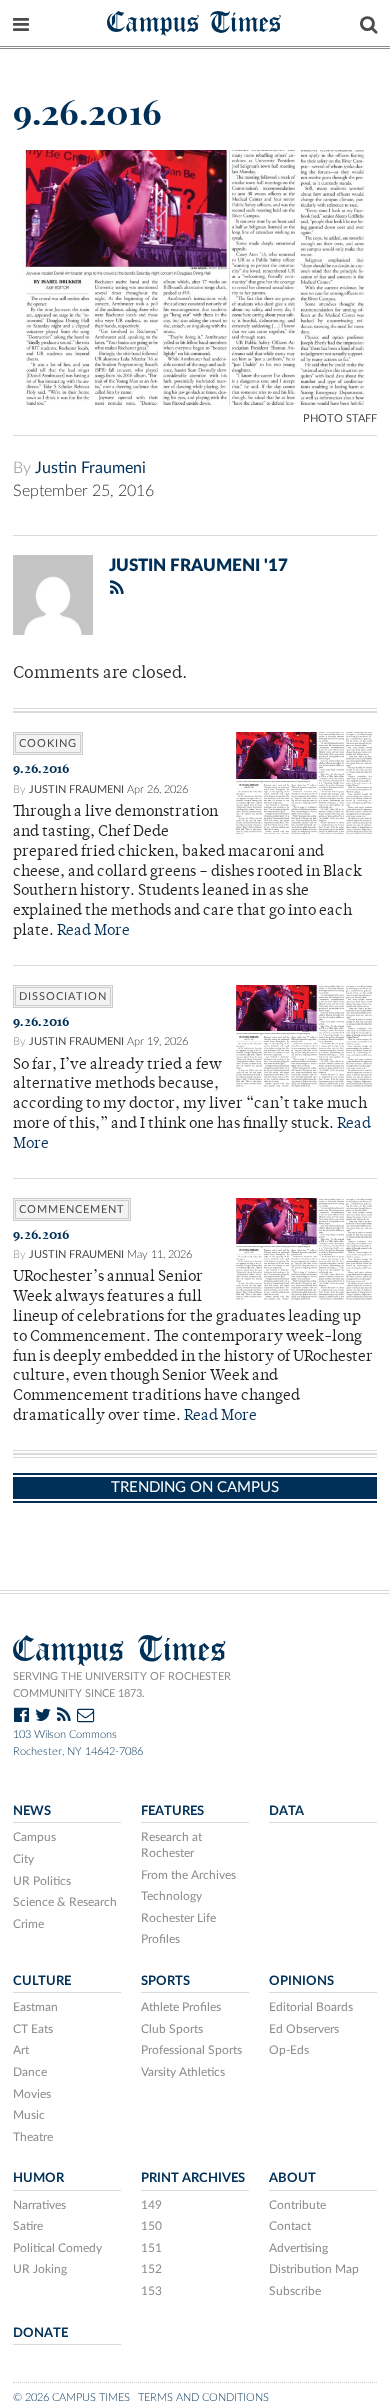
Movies (32, 2094)
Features (172, 1811)
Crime (28, 1924)
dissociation (63, 996)
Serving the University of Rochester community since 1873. (122, 1685)
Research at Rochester (171, 1845)
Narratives (39, 2205)
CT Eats (33, 2029)
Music (29, 2115)
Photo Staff (340, 418)
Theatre (33, 2137)
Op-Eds (289, 2050)
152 (151, 2269)
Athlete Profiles (181, 2007)
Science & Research (65, 1902)
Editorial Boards (311, 2007)
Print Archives (193, 2178)
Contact (290, 2226)
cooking (48, 743)
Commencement (72, 1209)
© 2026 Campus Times (71, 2397)
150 (151, 2226)
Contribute (297, 2205)
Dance (30, 2072)
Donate (40, 2333)
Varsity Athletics (183, 2072)
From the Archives (188, 1875)
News (32, 1811)
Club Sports (172, 2029)
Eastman (35, 2007)
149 (151, 2205)
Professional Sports (191, 2050)
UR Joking (40, 2269)
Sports (165, 1981)
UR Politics (42, 1881)
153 (151, 2291)
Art (21, 2050)
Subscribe (295, 2291)
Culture (42, 1981)
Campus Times (194, 21)
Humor (38, 2178)
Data (286, 1811)
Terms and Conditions (203, 2397)
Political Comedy (57, 2248)
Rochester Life (178, 1918)
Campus (34, 1837)
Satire (28, 2226)
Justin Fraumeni (90, 468)
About (292, 2178)
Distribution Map (314, 2269)
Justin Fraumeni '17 (198, 565)
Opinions (301, 1981)
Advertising (298, 2248)
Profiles (160, 1939)
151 (151, 2248)
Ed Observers (304, 2029)
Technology (171, 1896)
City (23, 1859)
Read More (93, 931)
